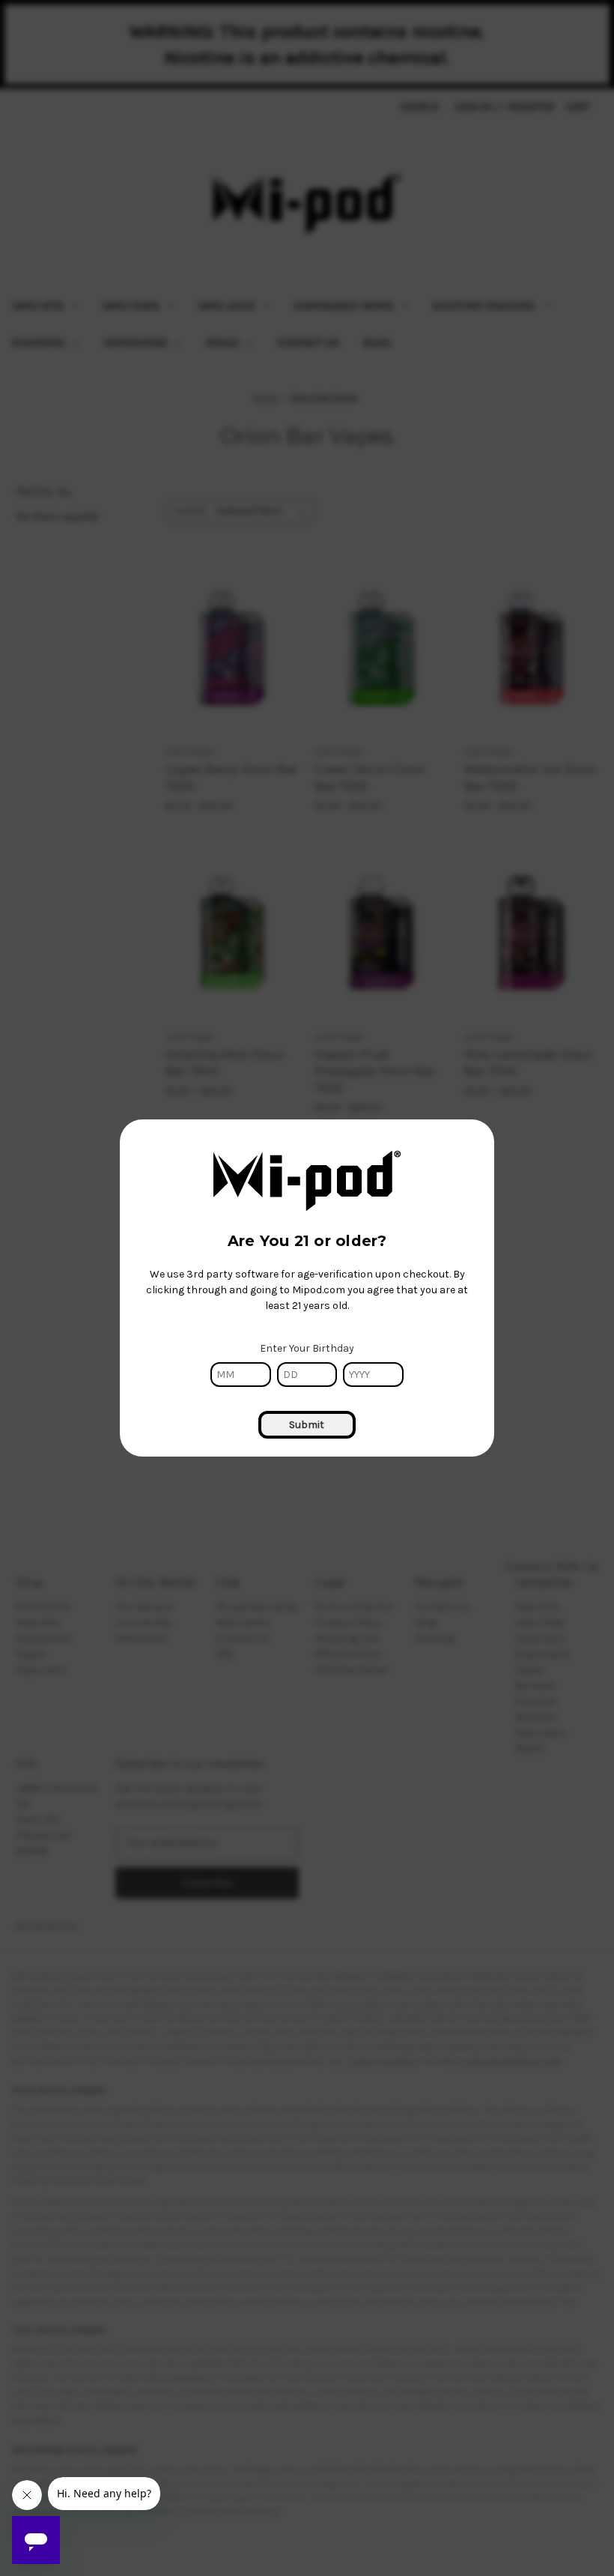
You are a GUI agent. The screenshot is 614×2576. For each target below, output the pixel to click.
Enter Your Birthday (307, 1348)
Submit (307, 1425)
